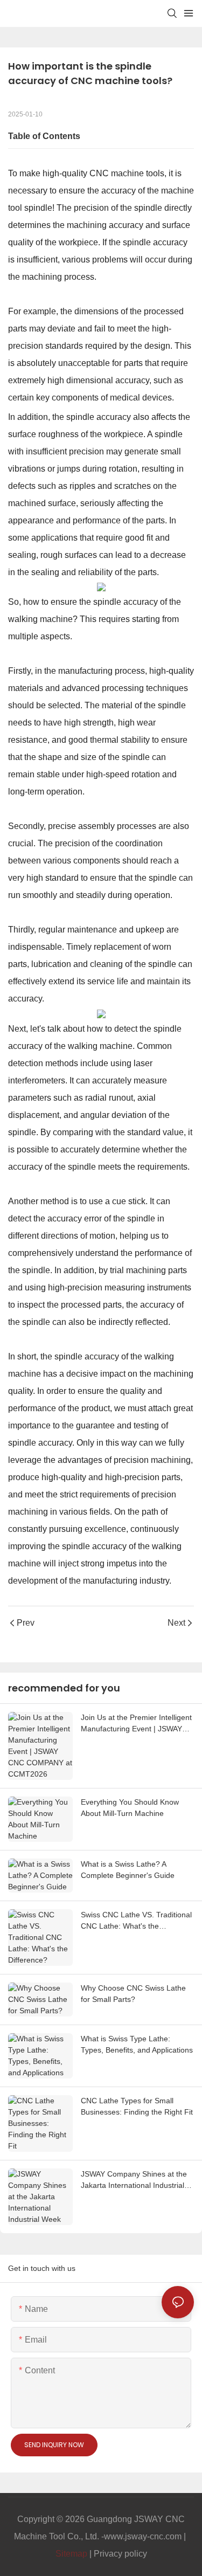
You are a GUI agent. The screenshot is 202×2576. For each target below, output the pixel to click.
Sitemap (71, 2554)
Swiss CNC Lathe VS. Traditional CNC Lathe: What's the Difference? (136, 1921)
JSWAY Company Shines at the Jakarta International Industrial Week (134, 2180)
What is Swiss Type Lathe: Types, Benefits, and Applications (137, 2044)
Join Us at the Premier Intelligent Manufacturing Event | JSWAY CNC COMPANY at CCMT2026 (136, 1724)
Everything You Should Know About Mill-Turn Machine (130, 1808)
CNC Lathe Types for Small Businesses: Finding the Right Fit (137, 2106)
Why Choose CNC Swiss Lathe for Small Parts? (133, 1994)
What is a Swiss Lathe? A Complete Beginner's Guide (128, 1870)
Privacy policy (120, 2554)
